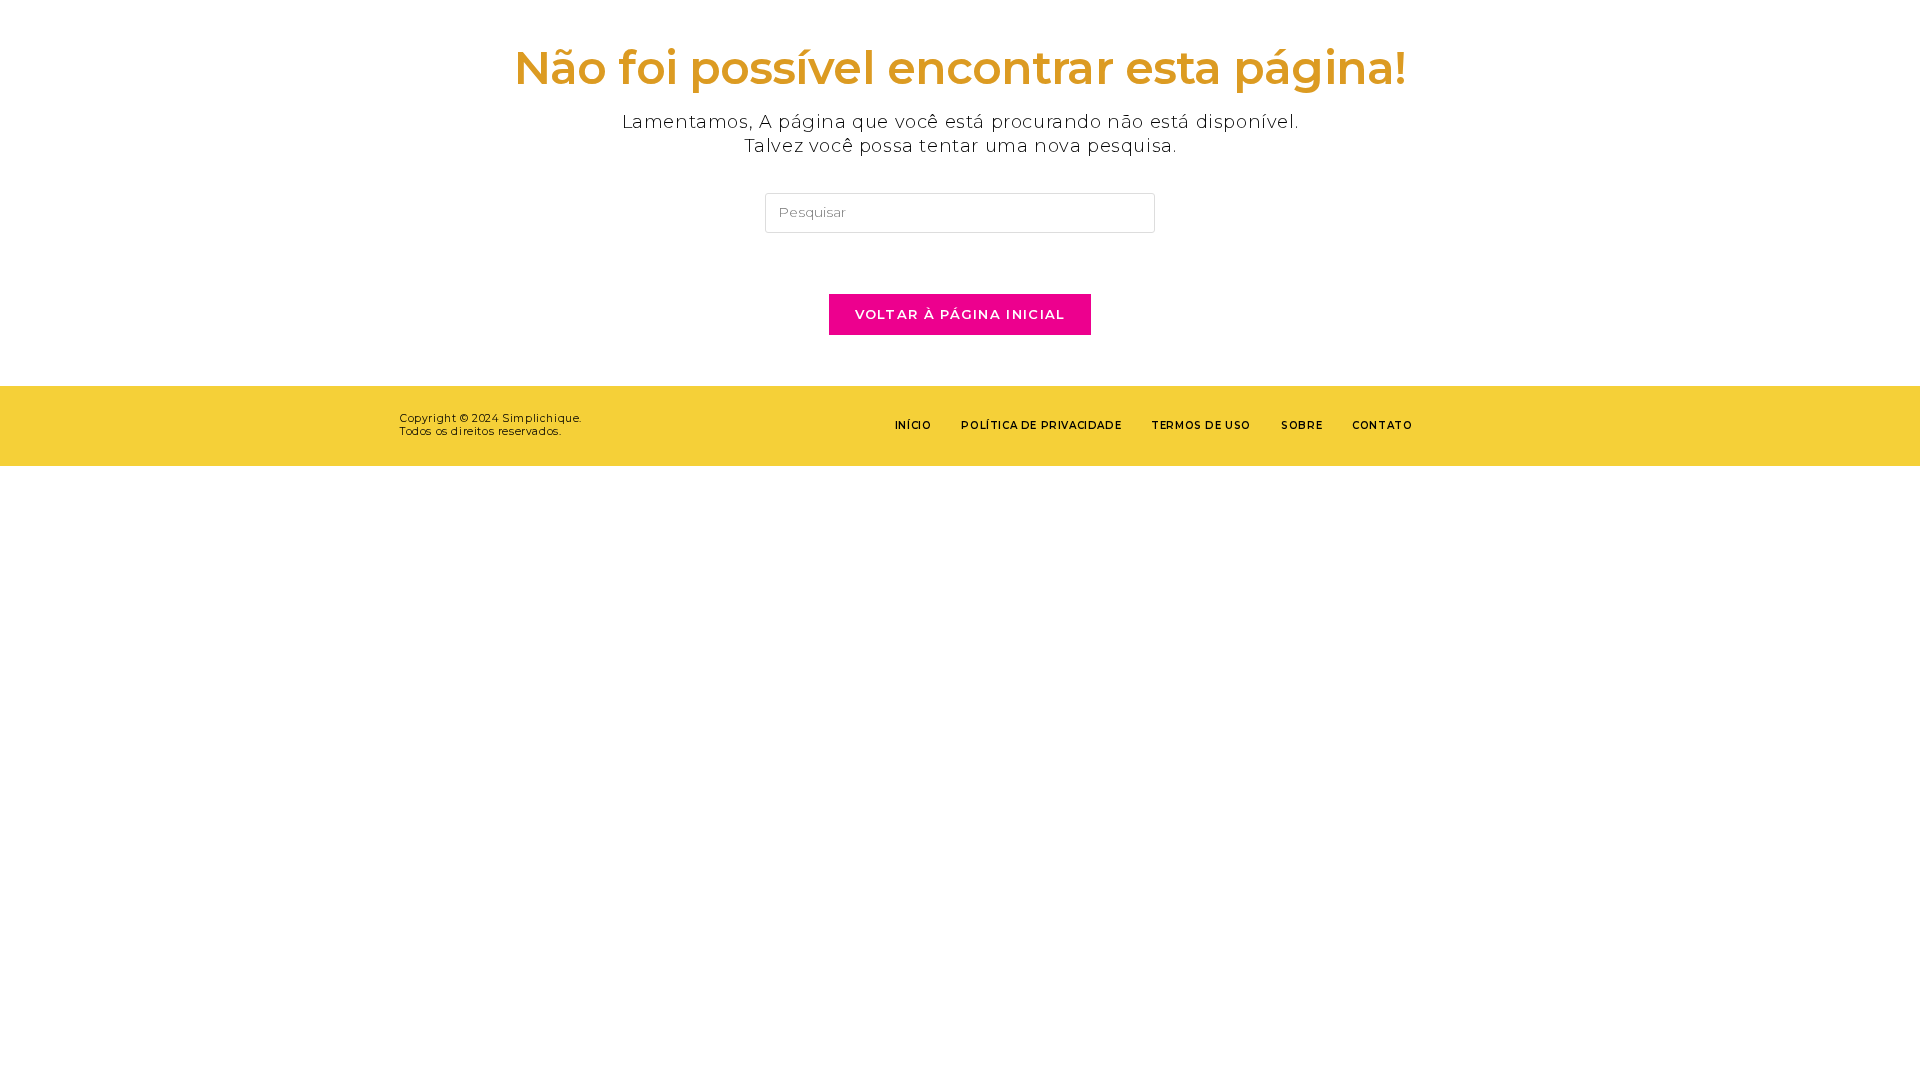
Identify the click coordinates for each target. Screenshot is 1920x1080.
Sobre (1301, 425)
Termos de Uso (1201, 425)
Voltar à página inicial (960, 314)
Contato (1382, 425)
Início (913, 425)
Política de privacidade (1041, 425)
